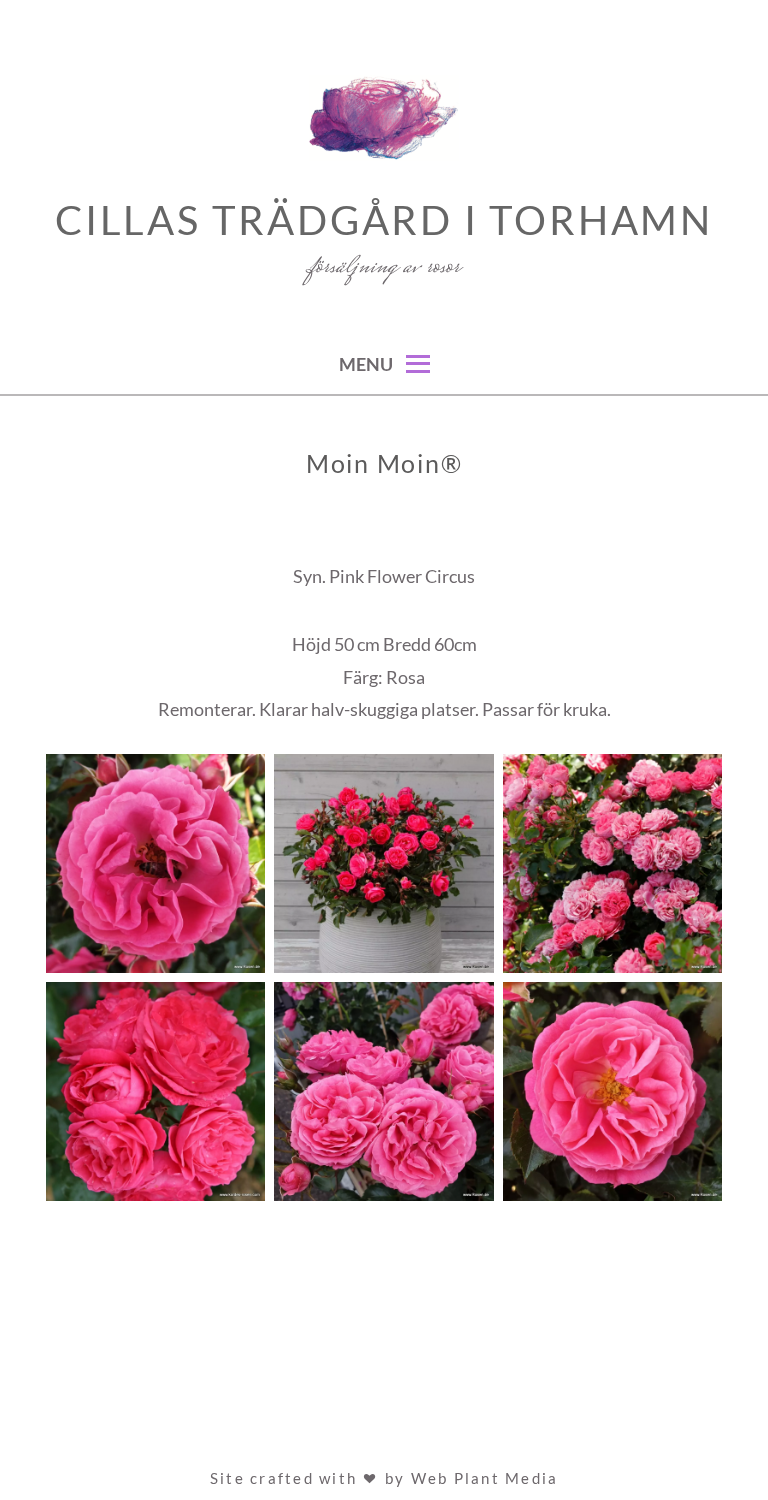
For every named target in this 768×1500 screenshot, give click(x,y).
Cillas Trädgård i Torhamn (384, 220)
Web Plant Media (485, 1478)
